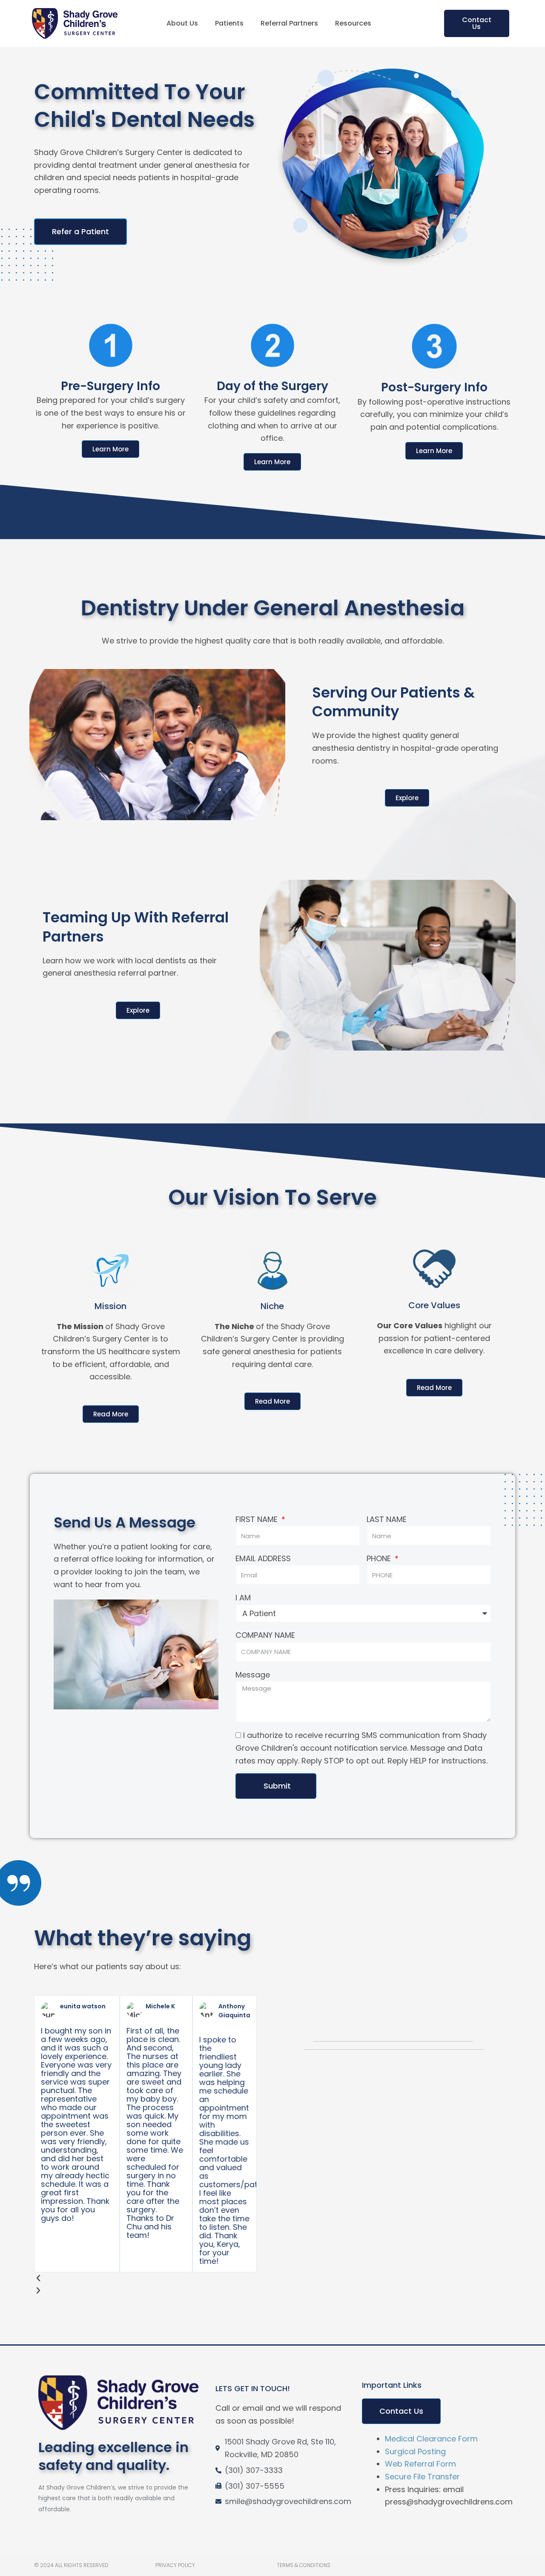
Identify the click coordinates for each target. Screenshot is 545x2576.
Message (253, 1675)
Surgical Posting (415, 2451)
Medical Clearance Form (431, 2439)
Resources (353, 23)
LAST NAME (387, 1519)
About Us (182, 23)
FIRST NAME (258, 1519)
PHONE (380, 1558)
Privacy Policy (175, 2565)
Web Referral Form (420, 2464)
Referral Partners (289, 23)
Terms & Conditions (304, 2565)
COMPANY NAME (265, 1635)
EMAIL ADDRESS (263, 1558)
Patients (229, 23)
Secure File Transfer (422, 2477)
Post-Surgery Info (434, 387)
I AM (243, 1598)
